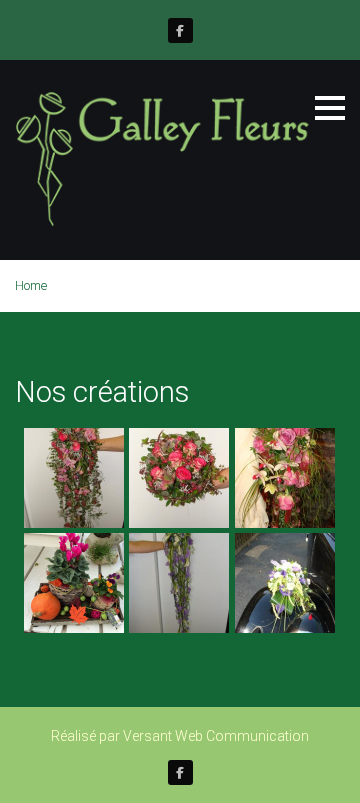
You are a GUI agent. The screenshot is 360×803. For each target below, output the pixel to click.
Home (31, 285)
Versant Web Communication (216, 736)
